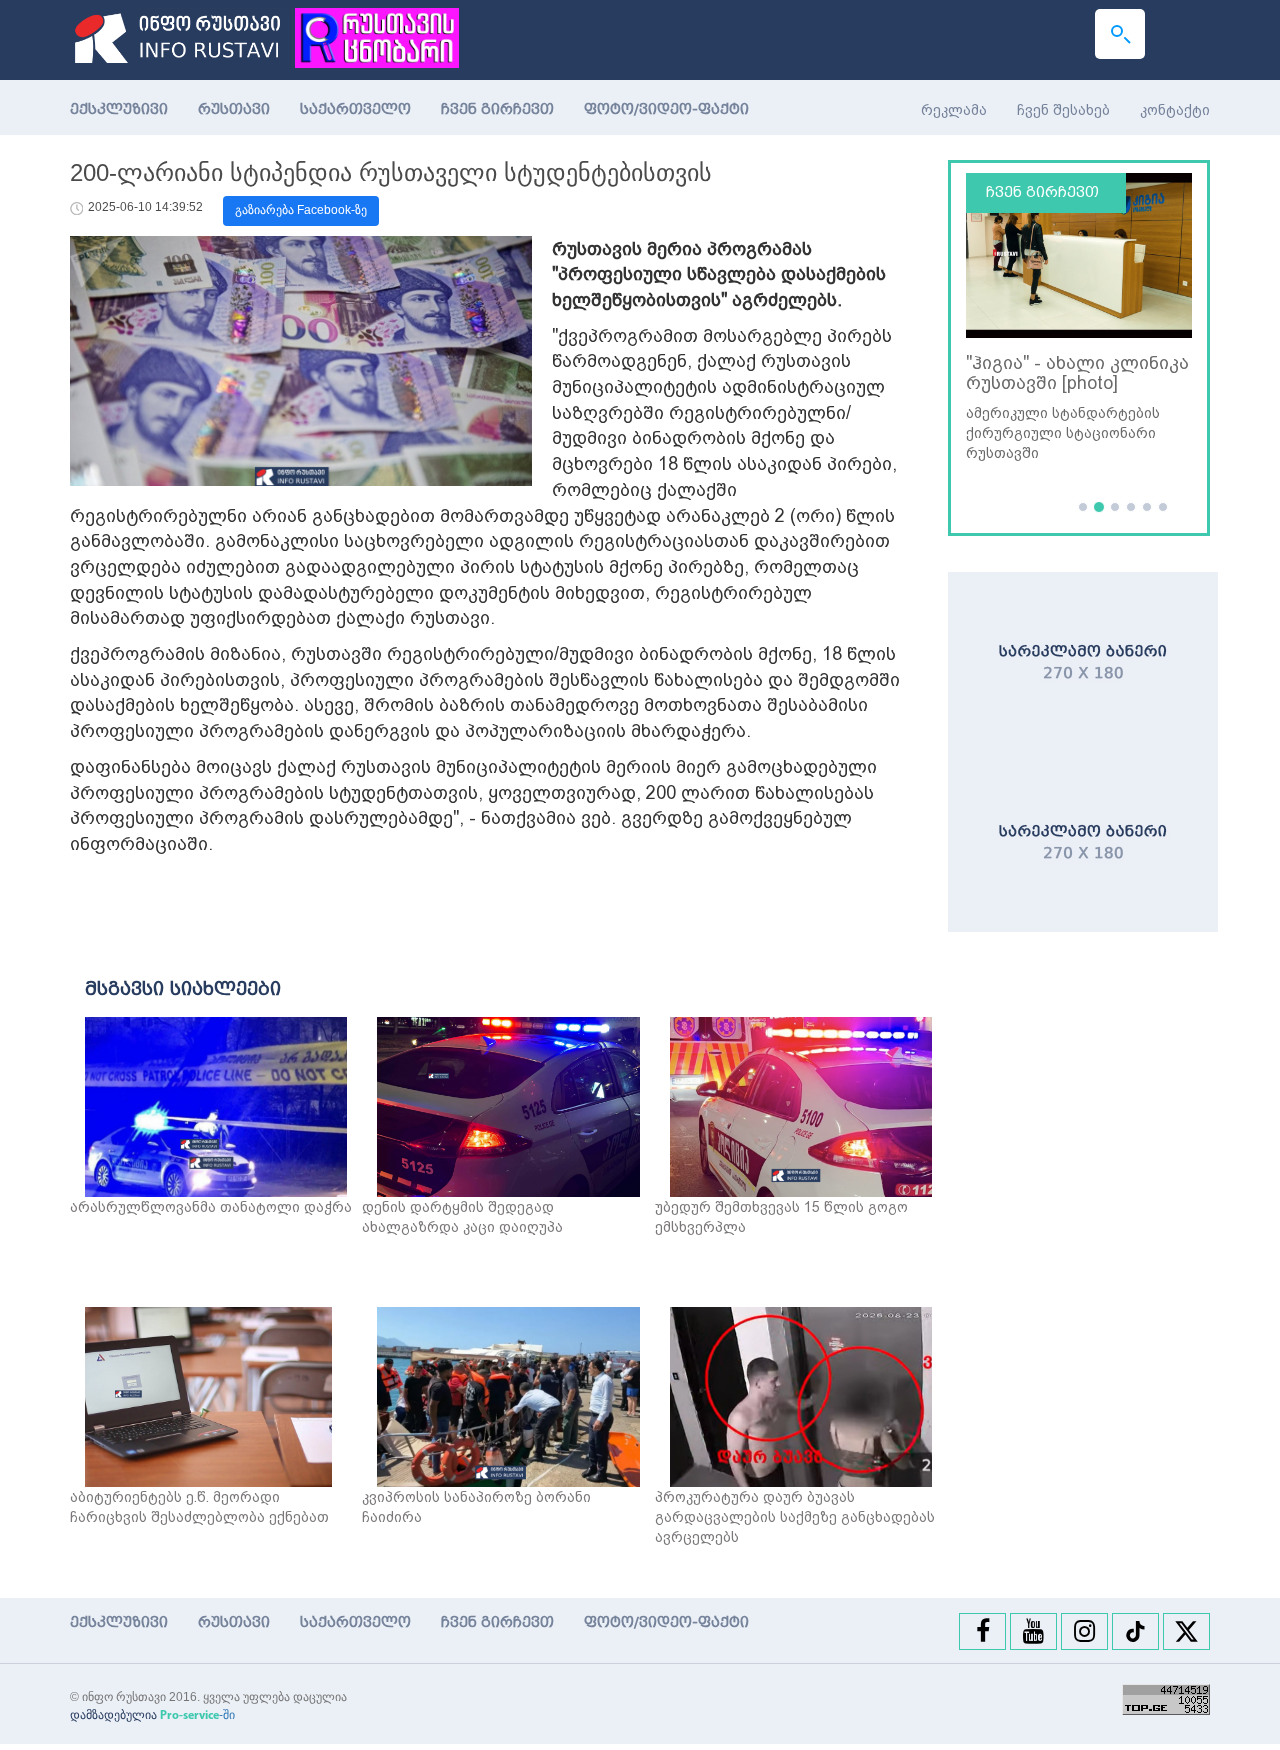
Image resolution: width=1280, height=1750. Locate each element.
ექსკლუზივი (119, 109)
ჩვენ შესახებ (1063, 110)
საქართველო (355, 109)
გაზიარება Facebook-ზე (301, 210)
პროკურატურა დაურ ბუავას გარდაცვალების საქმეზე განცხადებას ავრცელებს (795, 1517)
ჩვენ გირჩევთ (497, 109)
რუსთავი (234, 109)
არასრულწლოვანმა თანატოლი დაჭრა (211, 1207)
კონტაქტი (1175, 110)
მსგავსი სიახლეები (183, 989)
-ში (197, 1715)
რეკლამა (954, 110)
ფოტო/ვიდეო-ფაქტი (666, 109)
